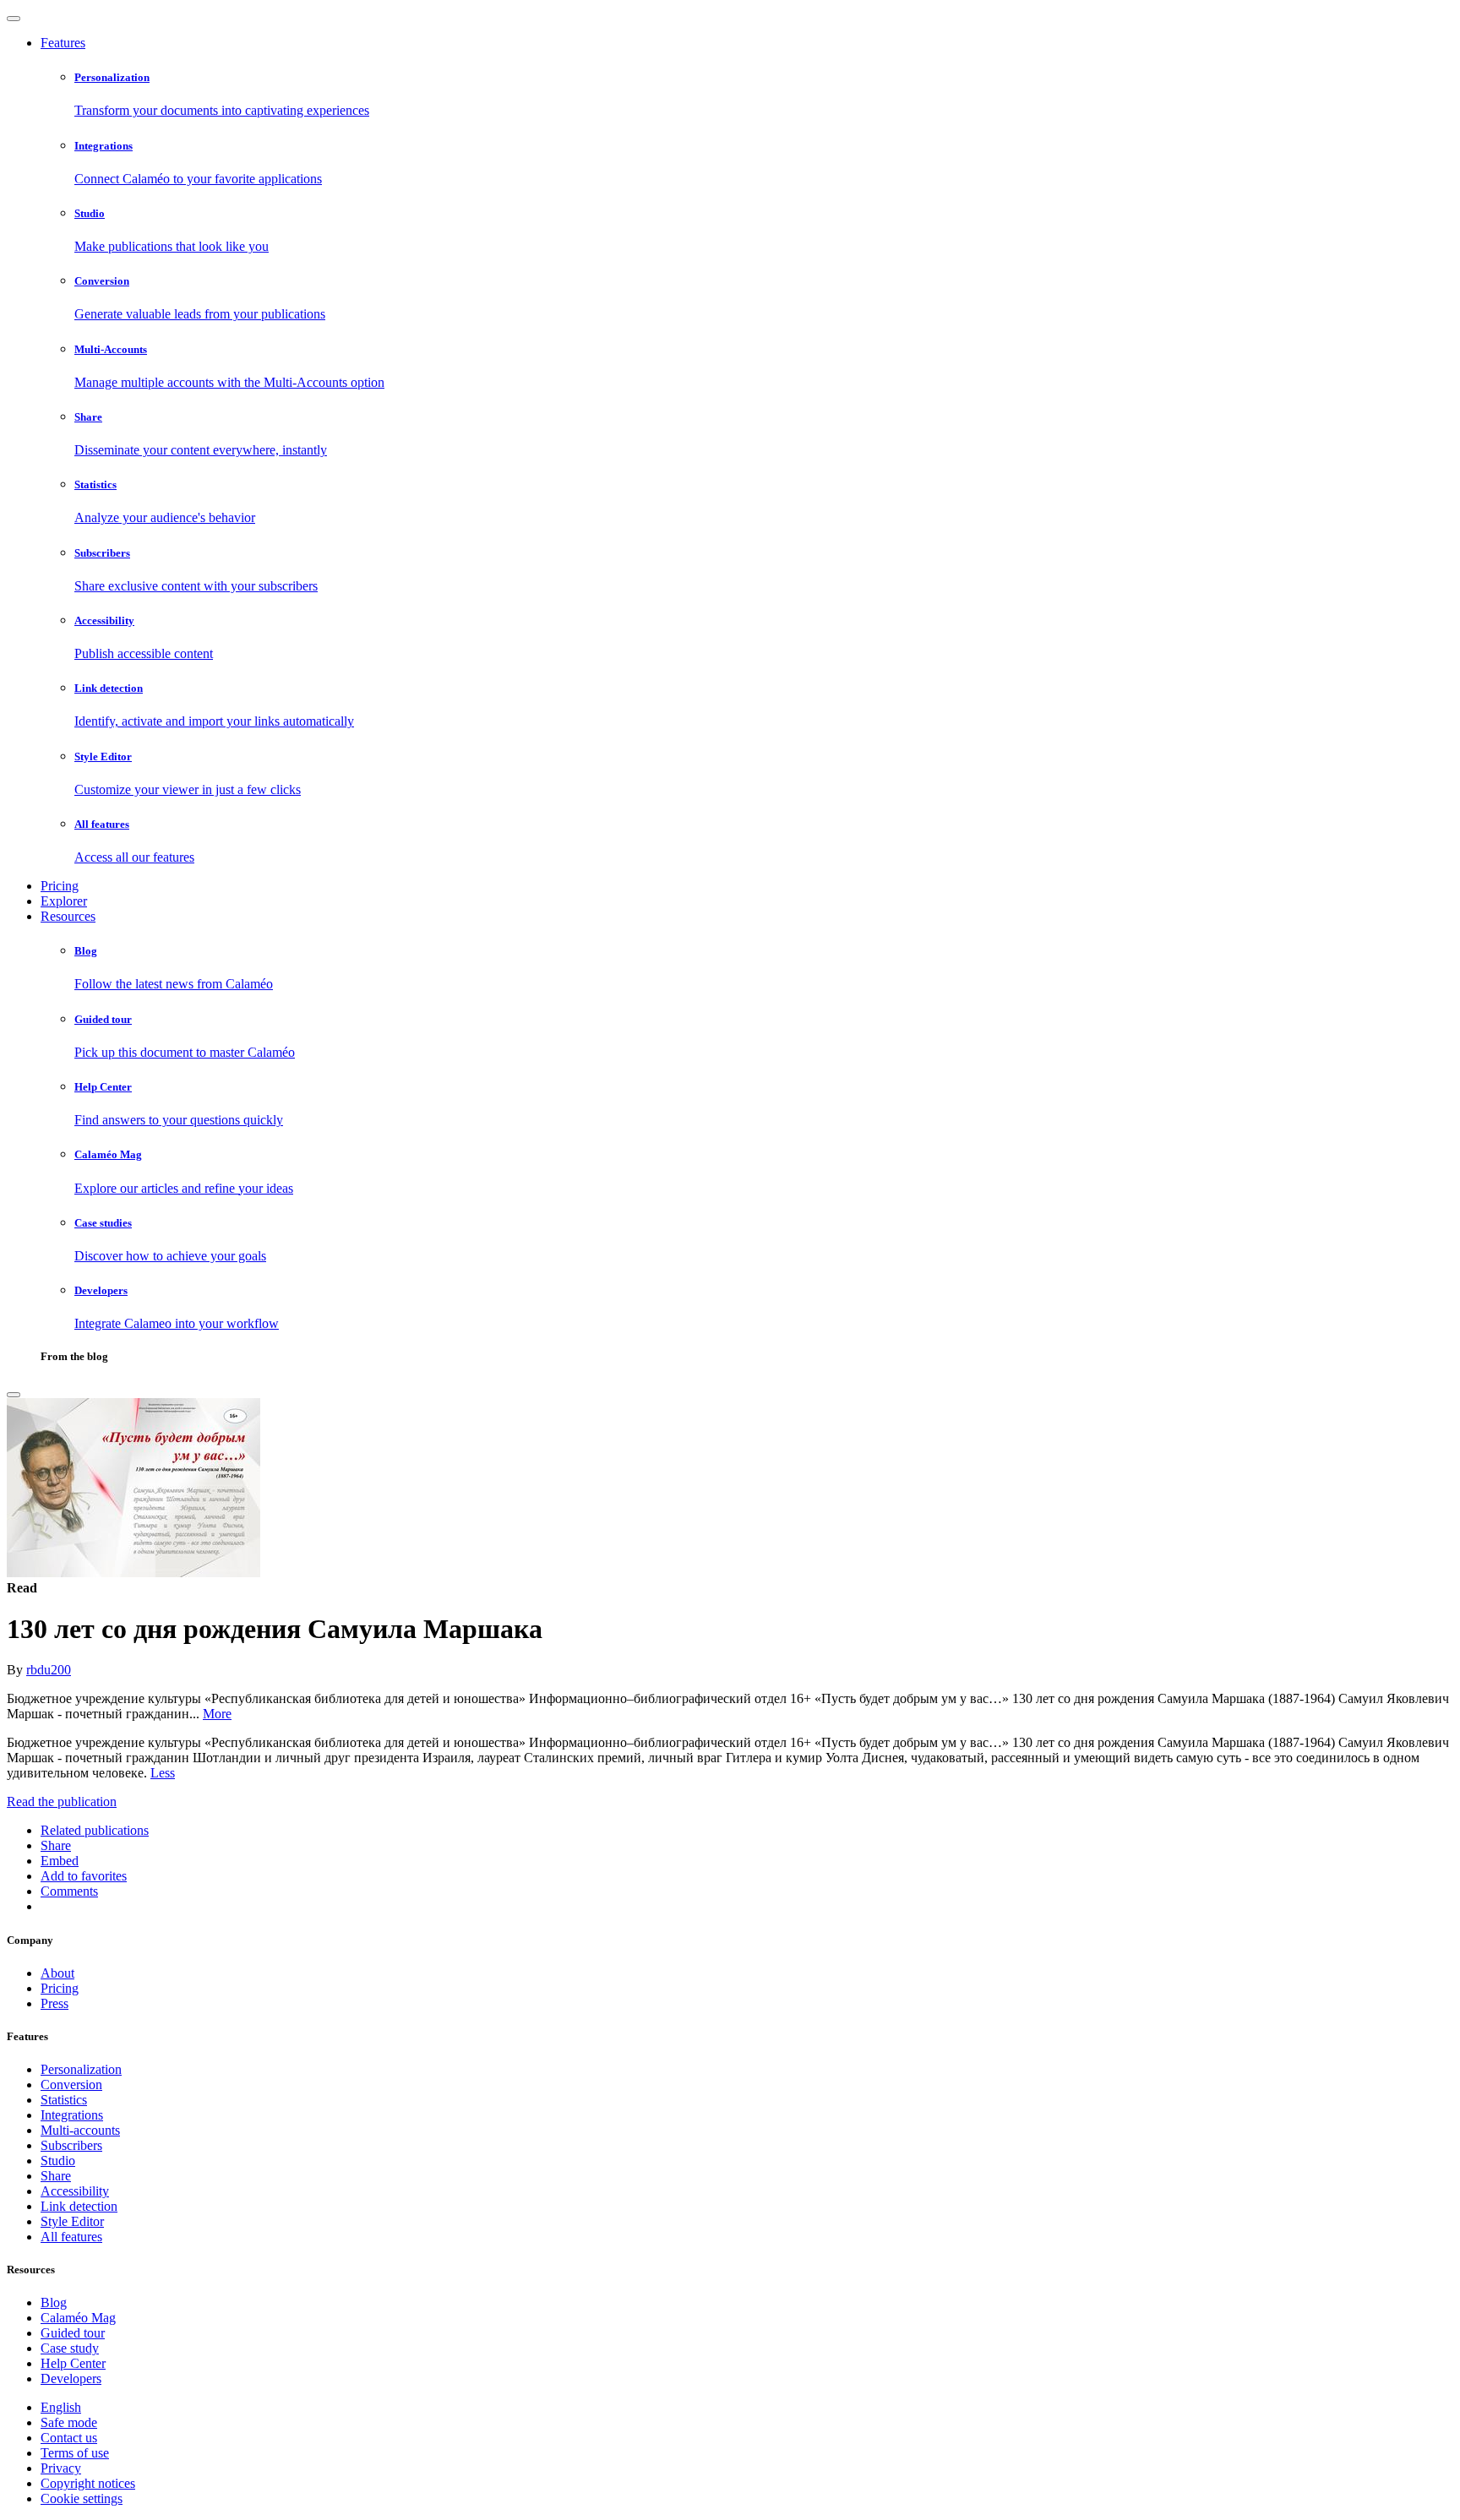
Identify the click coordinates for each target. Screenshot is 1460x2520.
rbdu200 (49, 1670)
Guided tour (73, 2333)
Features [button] (63, 43)
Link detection (79, 2206)
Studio (58, 2161)
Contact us (69, 2438)
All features (71, 2237)
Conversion (71, 2085)
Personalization (81, 2069)
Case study (70, 2348)
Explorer (64, 901)
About (57, 1973)
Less (163, 1773)
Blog (54, 2302)
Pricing (60, 886)
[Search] (14, 1395)
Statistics (64, 2100)
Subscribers (71, 2145)
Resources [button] (68, 916)
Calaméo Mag (78, 2318)
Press (54, 2003)
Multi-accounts (80, 2130)
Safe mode (69, 2422)
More (217, 1714)
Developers (71, 2378)
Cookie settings (82, 2498)
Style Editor (72, 2221)
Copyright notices (88, 2483)
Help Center (73, 2363)
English (61, 2407)
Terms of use (75, 2453)
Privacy (61, 2468)
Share (56, 2176)
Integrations (72, 2115)
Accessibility (75, 2191)
